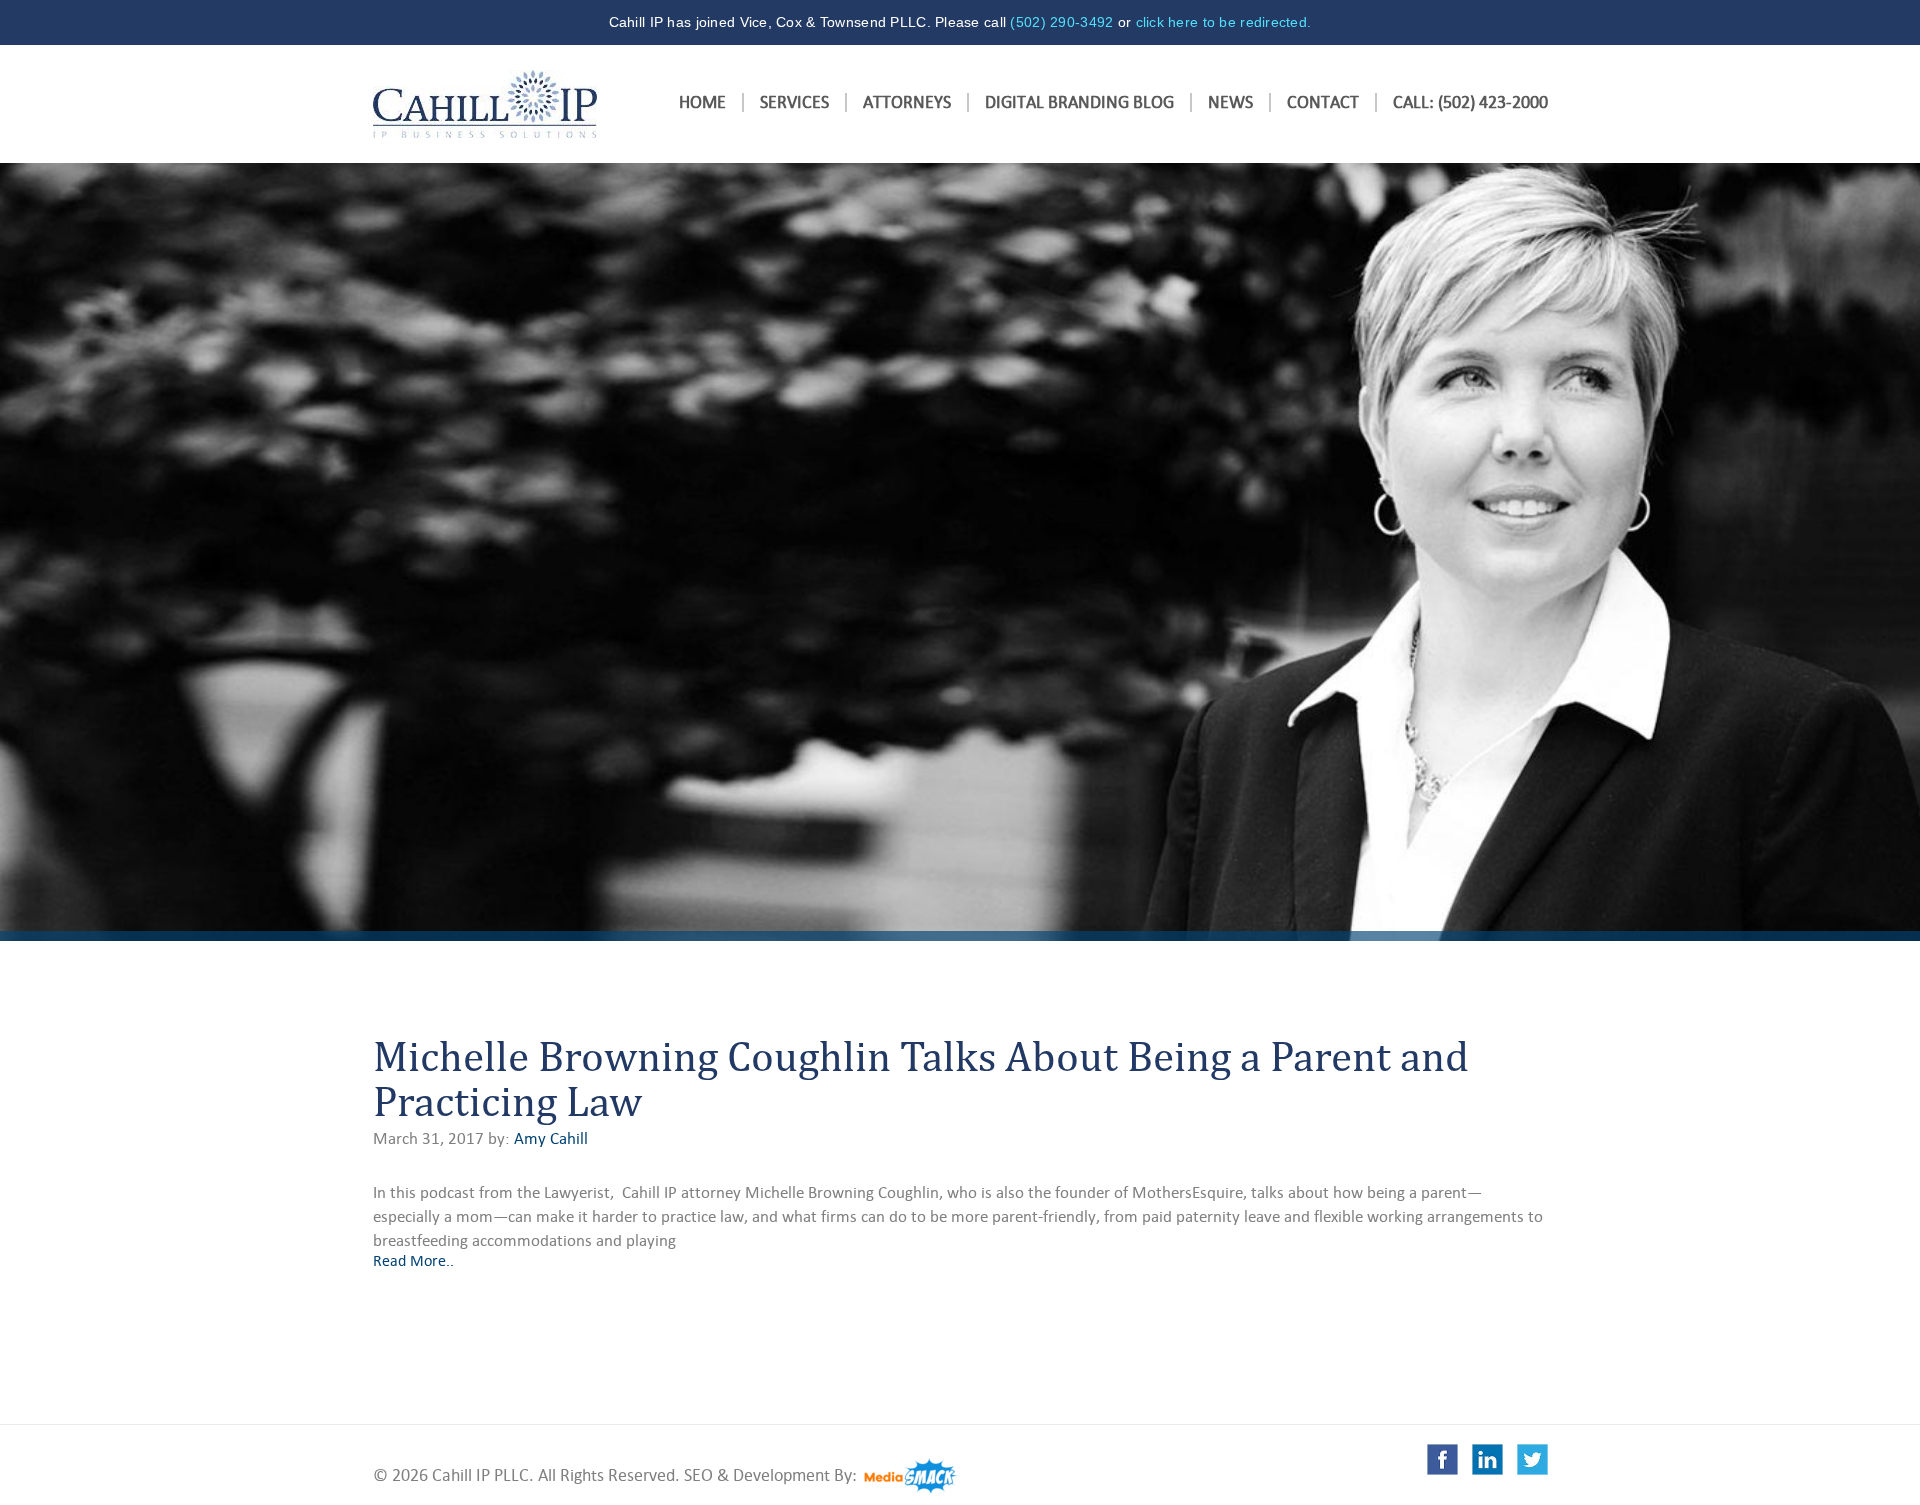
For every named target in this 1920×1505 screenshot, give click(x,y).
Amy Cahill (551, 1139)
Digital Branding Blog (1079, 102)
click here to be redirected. (1224, 22)
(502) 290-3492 (1061, 22)
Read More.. (413, 1260)
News (1230, 102)
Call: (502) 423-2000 (1470, 102)
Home (702, 102)
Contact (1323, 102)
